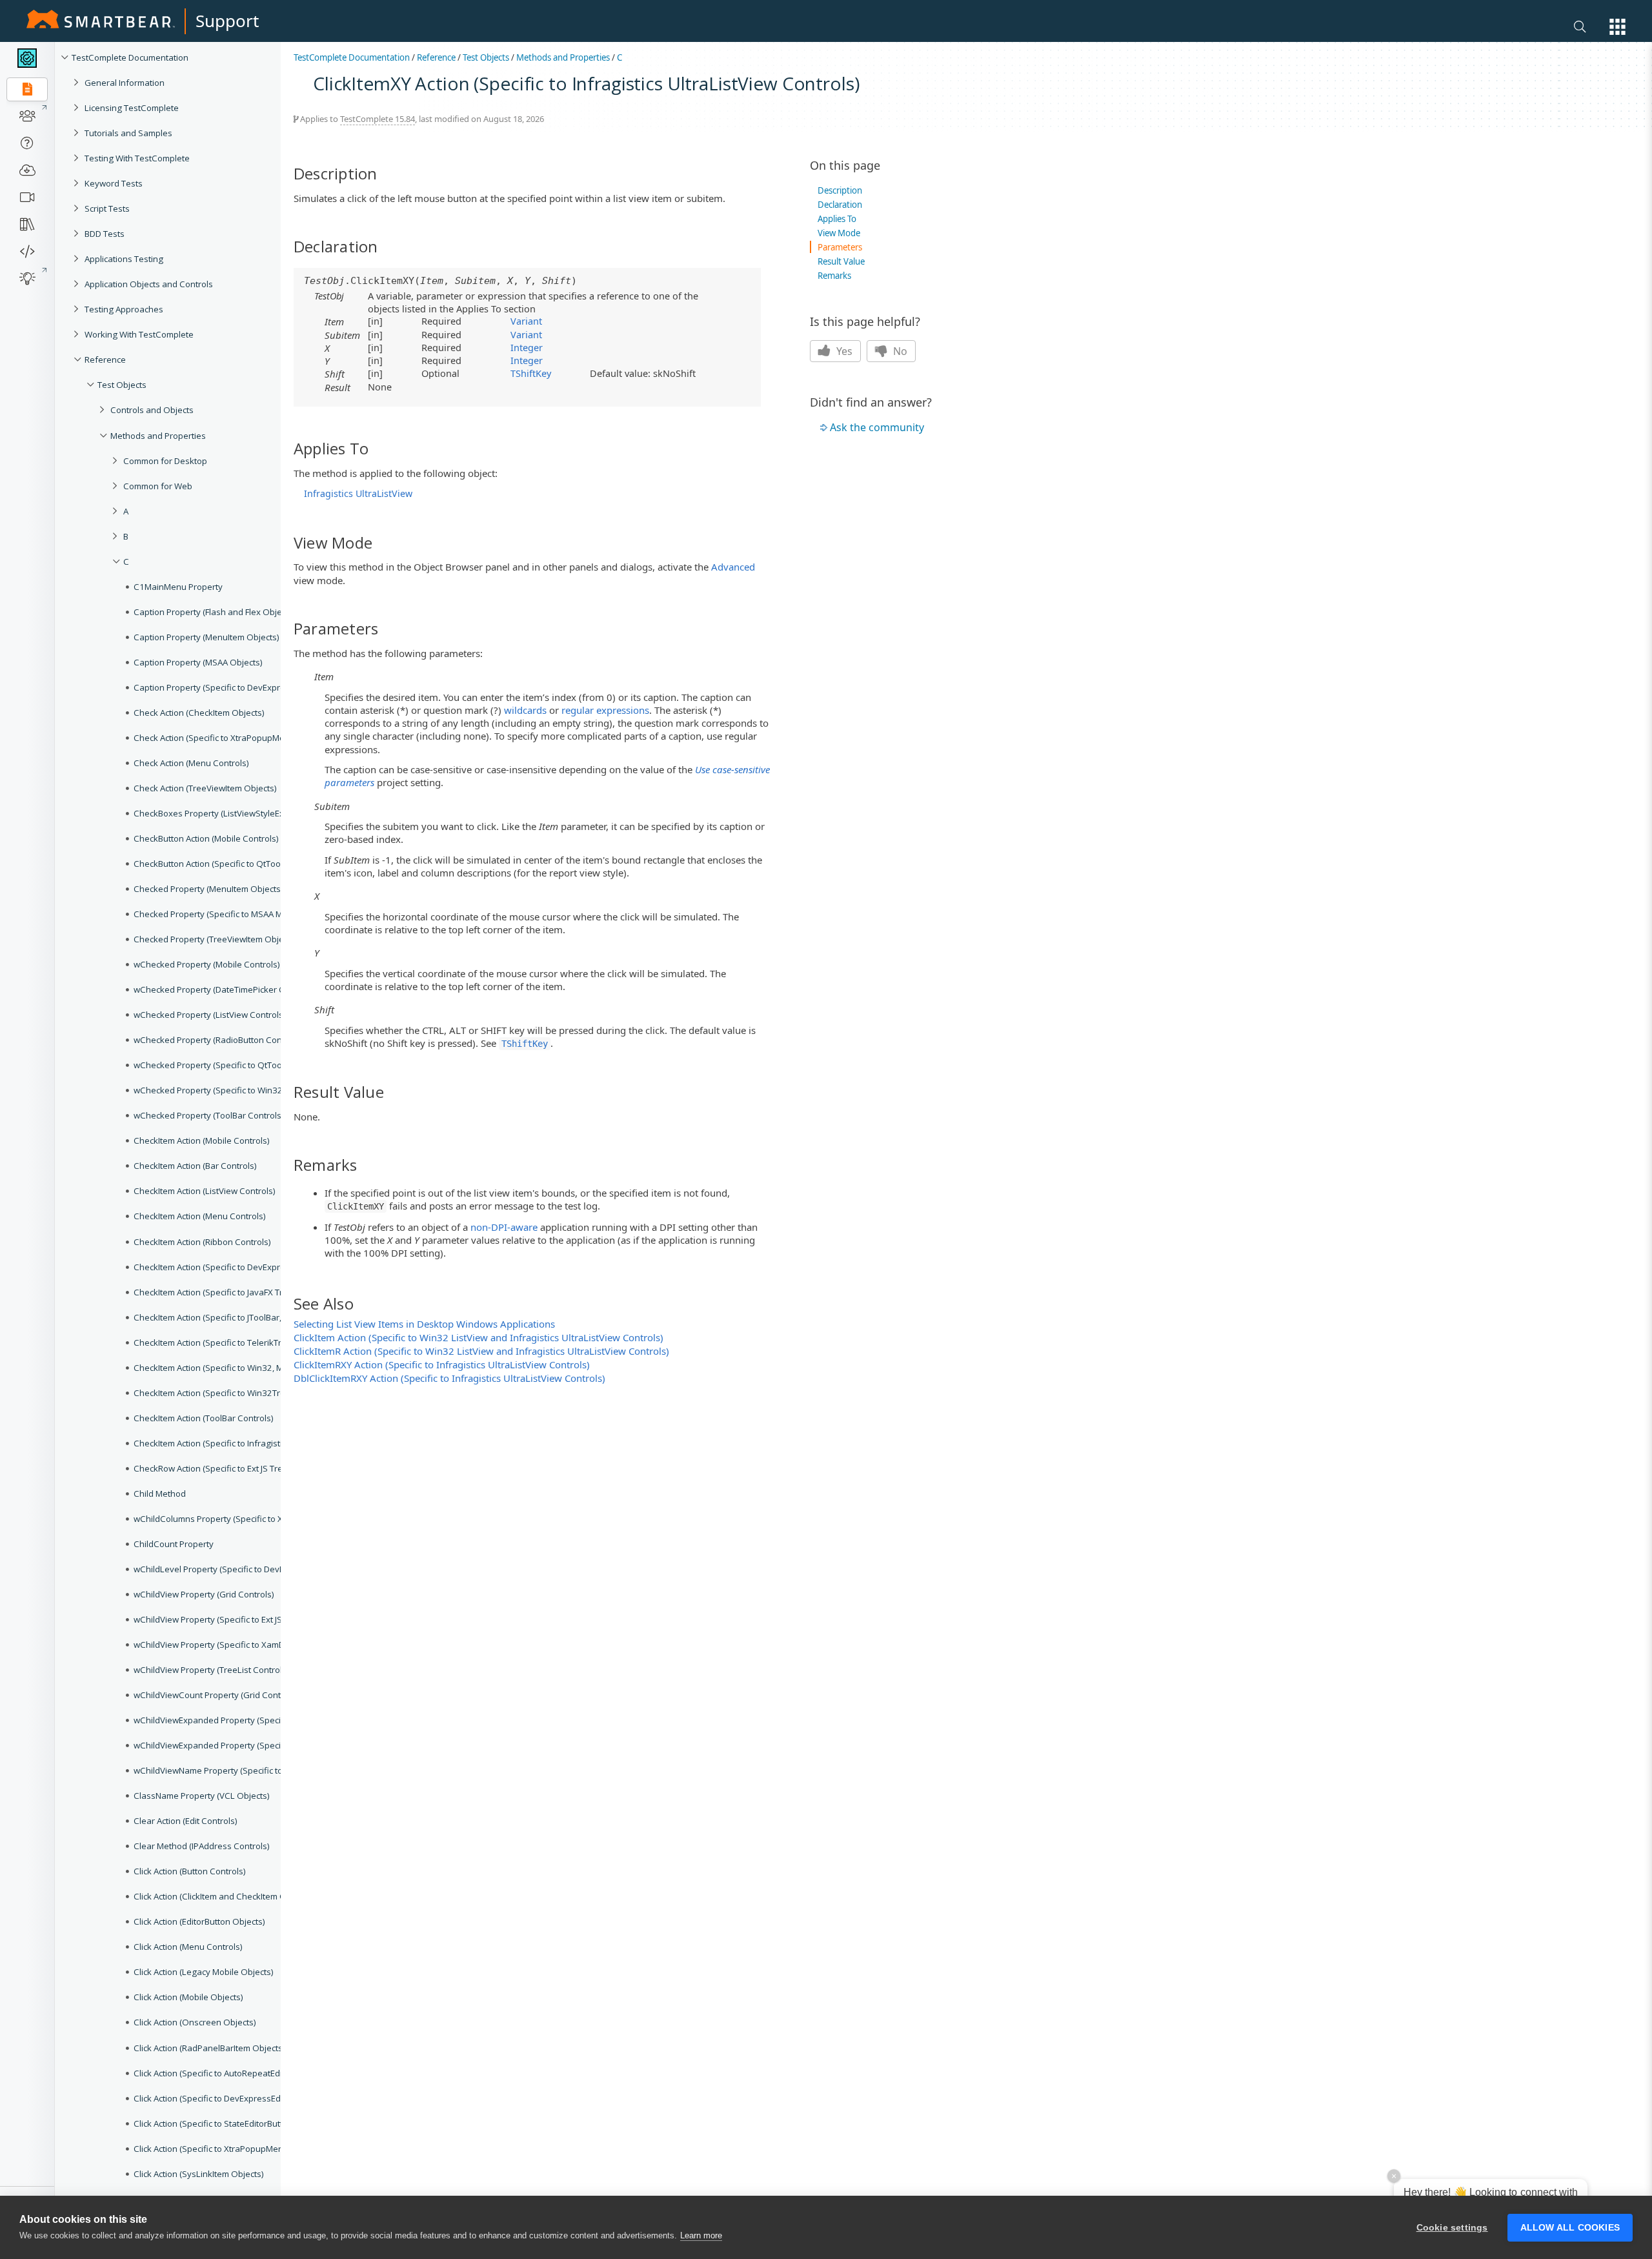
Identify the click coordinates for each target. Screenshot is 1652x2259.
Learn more (701, 2235)
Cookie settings (1452, 2228)
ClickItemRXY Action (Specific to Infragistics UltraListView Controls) (442, 1364)
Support (227, 21)
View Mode (839, 233)
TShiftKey (531, 373)
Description (840, 190)
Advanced (733, 567)
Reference (436, 57)
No (899, 351)
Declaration (840, 205)
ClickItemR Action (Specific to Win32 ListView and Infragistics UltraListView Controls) (481, 1351)
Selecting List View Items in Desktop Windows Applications (424, 1324)
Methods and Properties (563, 57)
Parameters (840, 247)
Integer (527, 347)
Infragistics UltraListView (358, 493)
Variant (526, 321)
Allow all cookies (1570, 2228)
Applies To (837, 219)
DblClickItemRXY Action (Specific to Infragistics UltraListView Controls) (449, 1378)
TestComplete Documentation (352, 57)
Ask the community (877, 427)
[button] (1617, 27)
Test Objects (486, 57)
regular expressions (605, 710)
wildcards (525, 710)
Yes (843, 351)
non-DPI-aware (504, 1227)
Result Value (841, 261)
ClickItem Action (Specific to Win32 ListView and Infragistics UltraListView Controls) (478, 1337)
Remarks (834, 276)
